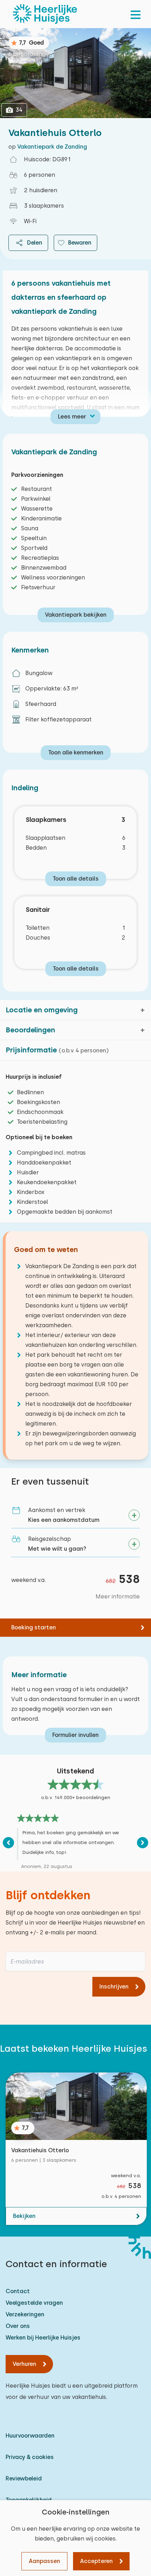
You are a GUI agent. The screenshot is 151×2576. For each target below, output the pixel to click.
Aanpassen (44, 2561)
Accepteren (96, 2561)
